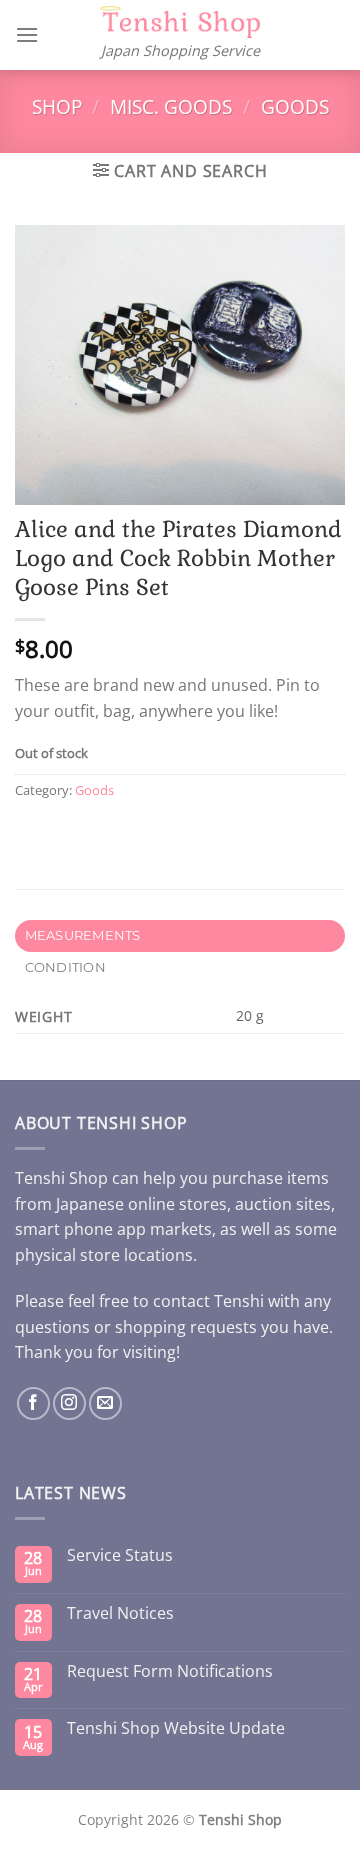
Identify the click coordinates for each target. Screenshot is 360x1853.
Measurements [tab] (83, 935)
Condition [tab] (65, 967)
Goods (295, 106)
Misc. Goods (171, 106)
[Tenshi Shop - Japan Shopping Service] (180, 22)
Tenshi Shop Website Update (176, 1728)
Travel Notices (120, 1613)
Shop (57, 106)
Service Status (120, 1555)
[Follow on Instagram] (69, 1403)
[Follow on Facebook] (33, 1403)
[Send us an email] (105, 1403)
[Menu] (27, 34)
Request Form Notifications (170, 1671)
